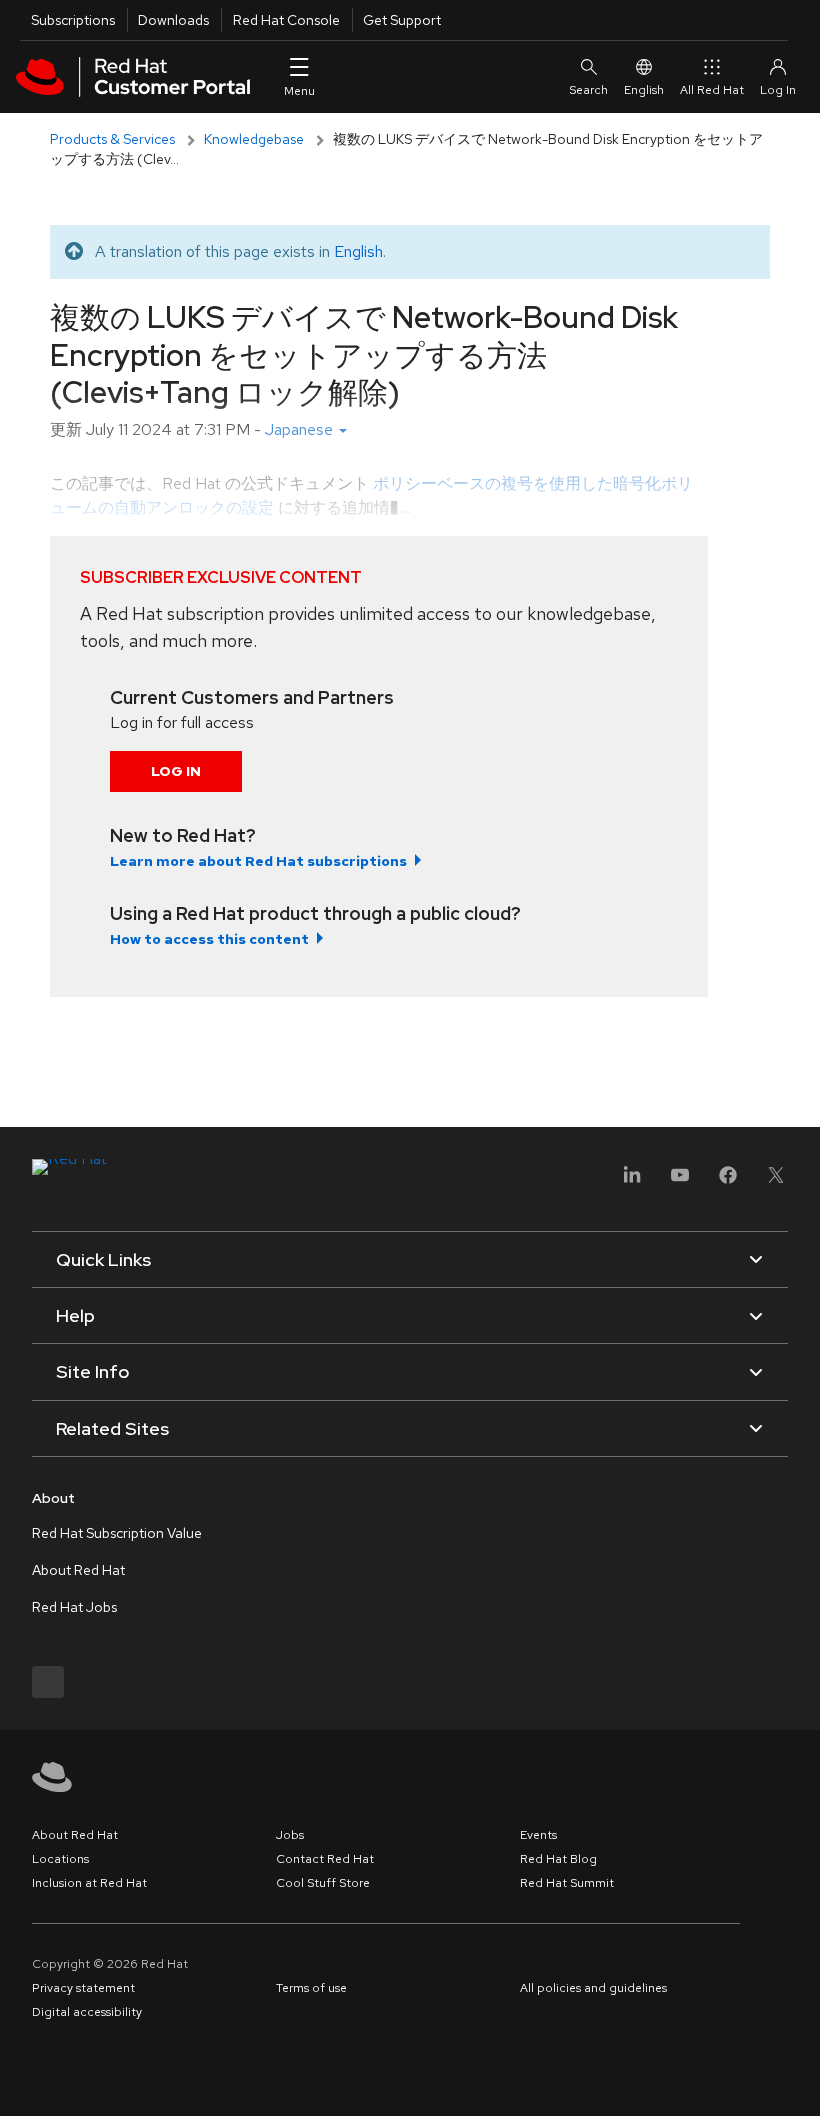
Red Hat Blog (558, 1859)
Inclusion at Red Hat (89, 1883)
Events (538, 1835)
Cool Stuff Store (323, 1883)
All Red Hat (712, 90)
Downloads (173, 20)
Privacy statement (83, 1988)
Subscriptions (73, 20)
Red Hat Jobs (74, 1607)
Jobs (290, 1835)
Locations (60, 1859)
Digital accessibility (87, 2012)
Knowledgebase (254, 139)
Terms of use (311, 1988)
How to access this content (209, 939)
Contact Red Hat (325, 1859)
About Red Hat (78, 1570)
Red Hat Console (286, 20)
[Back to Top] (798, 2079)
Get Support (402, 20)
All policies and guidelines (593, 1988)
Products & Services (112, 139)
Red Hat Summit (567, 1883)
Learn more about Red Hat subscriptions (258, 861)
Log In (176, 771)
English (644, 90)
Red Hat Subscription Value (117, 1533)
